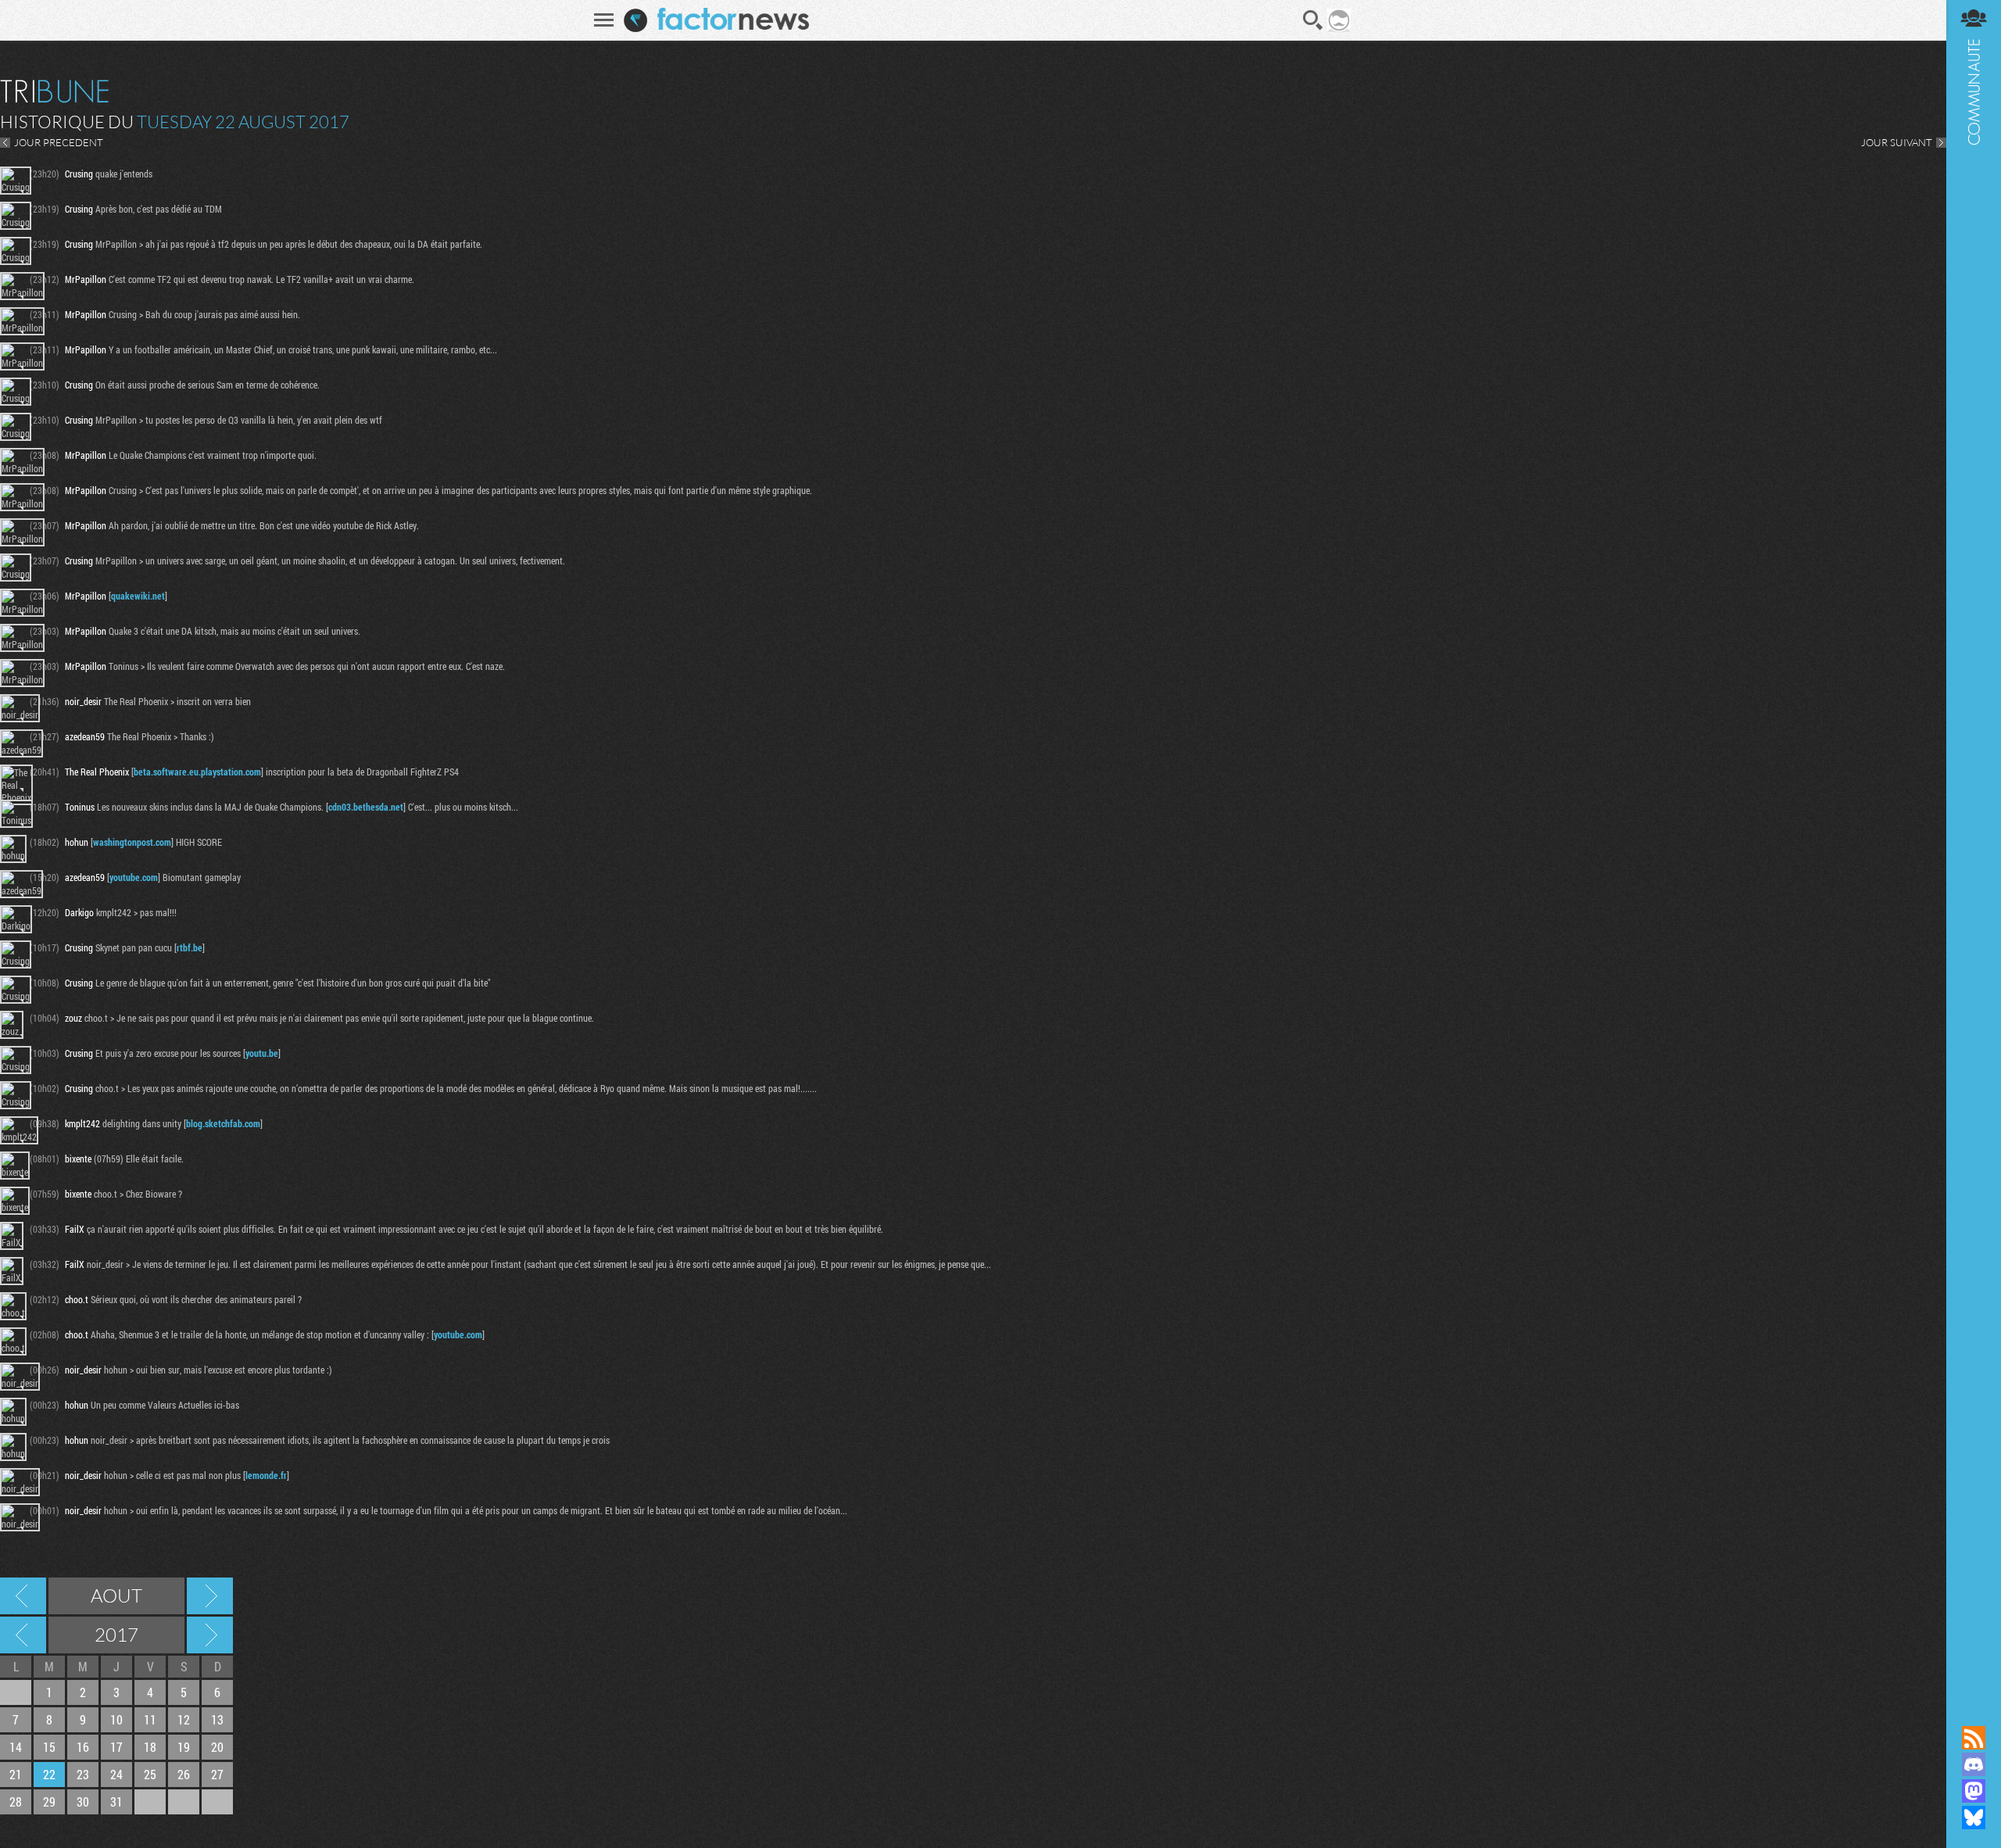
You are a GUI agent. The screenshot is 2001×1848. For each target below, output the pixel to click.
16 (83, 1747)
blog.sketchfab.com (223, 1123)
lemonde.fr (266, 1475)
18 (150, 1747)
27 (217, 1774)
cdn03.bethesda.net (366, 807)
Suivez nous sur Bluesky (1974, 1818)
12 (184, 1719)
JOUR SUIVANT (1897, 142)
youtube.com (134, 877)
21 (16, 1774)
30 (83, 1801)
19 (184, 1747)
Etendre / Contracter (1974, 1711)
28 (16, 1801)
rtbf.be (190, 947)
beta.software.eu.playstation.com (197, 772)
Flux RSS (1974, 1738)
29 (49, 1801)
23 (83, 1774)
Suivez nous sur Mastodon (1974, 1791)
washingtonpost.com (132, 842)
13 (217, 1719)
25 (150, 1774)
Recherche (1313, 20)
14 (16, 1747)
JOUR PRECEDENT (59, 142)
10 (116, 1719)
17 (116, 1747)
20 (217, 1747)
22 (49, 1774)
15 (49, 1747)
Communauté (1974, 848)
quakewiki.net (138, 596)
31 (116, 1801)
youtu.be (262, 1053)
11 (150, 1719)
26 (184, 1774)
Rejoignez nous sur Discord (1974, 1764)
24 (116, 1774)
